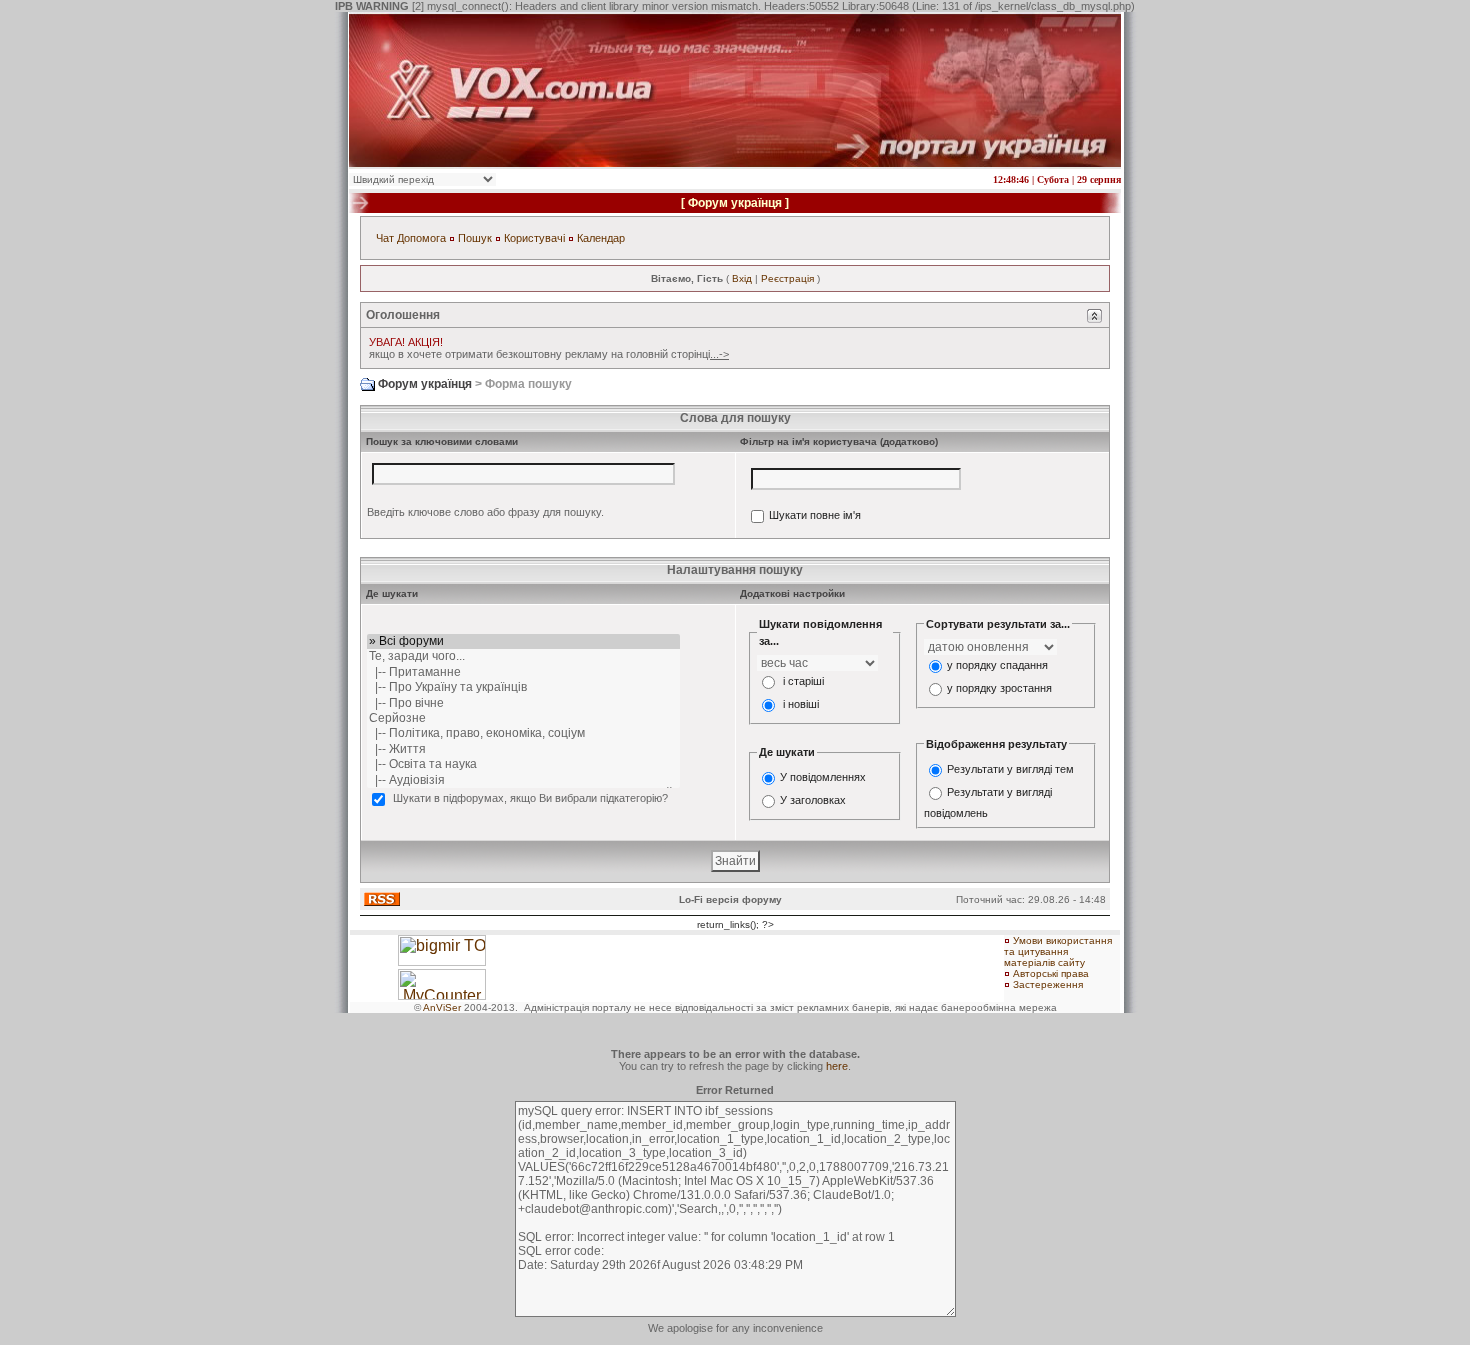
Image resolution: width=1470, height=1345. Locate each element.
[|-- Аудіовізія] (523, 780)
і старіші (803, 681)
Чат (385, 238)
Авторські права (1051, 973)
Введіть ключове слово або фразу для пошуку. (485, 512)
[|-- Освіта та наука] (523, 764)
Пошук (475, 238)
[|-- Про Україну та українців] (523, 687)
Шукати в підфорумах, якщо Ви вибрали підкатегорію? (530, 798)
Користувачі (534, 238)
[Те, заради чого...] (523, 656)
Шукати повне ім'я (815, 516)
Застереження (1048, 984)
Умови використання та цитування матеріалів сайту (1058, 951)
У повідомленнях (823, 777)
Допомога (421, 238)
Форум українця (735, 203)
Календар (601, 238)
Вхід (742, 278)
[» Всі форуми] (523, 641)
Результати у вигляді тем (1010, 769)
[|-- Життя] (523, 749)
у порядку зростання (999, 688)
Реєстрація (787, 278)
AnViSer (442, 1007)
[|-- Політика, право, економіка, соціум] (523, 733)
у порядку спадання (997, 665)
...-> (719, 354)
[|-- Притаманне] (523, 672)
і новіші (801, 704)
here (837, 1066)
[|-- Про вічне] (523, 703)
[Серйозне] (523, 718)
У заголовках (813, 800)
